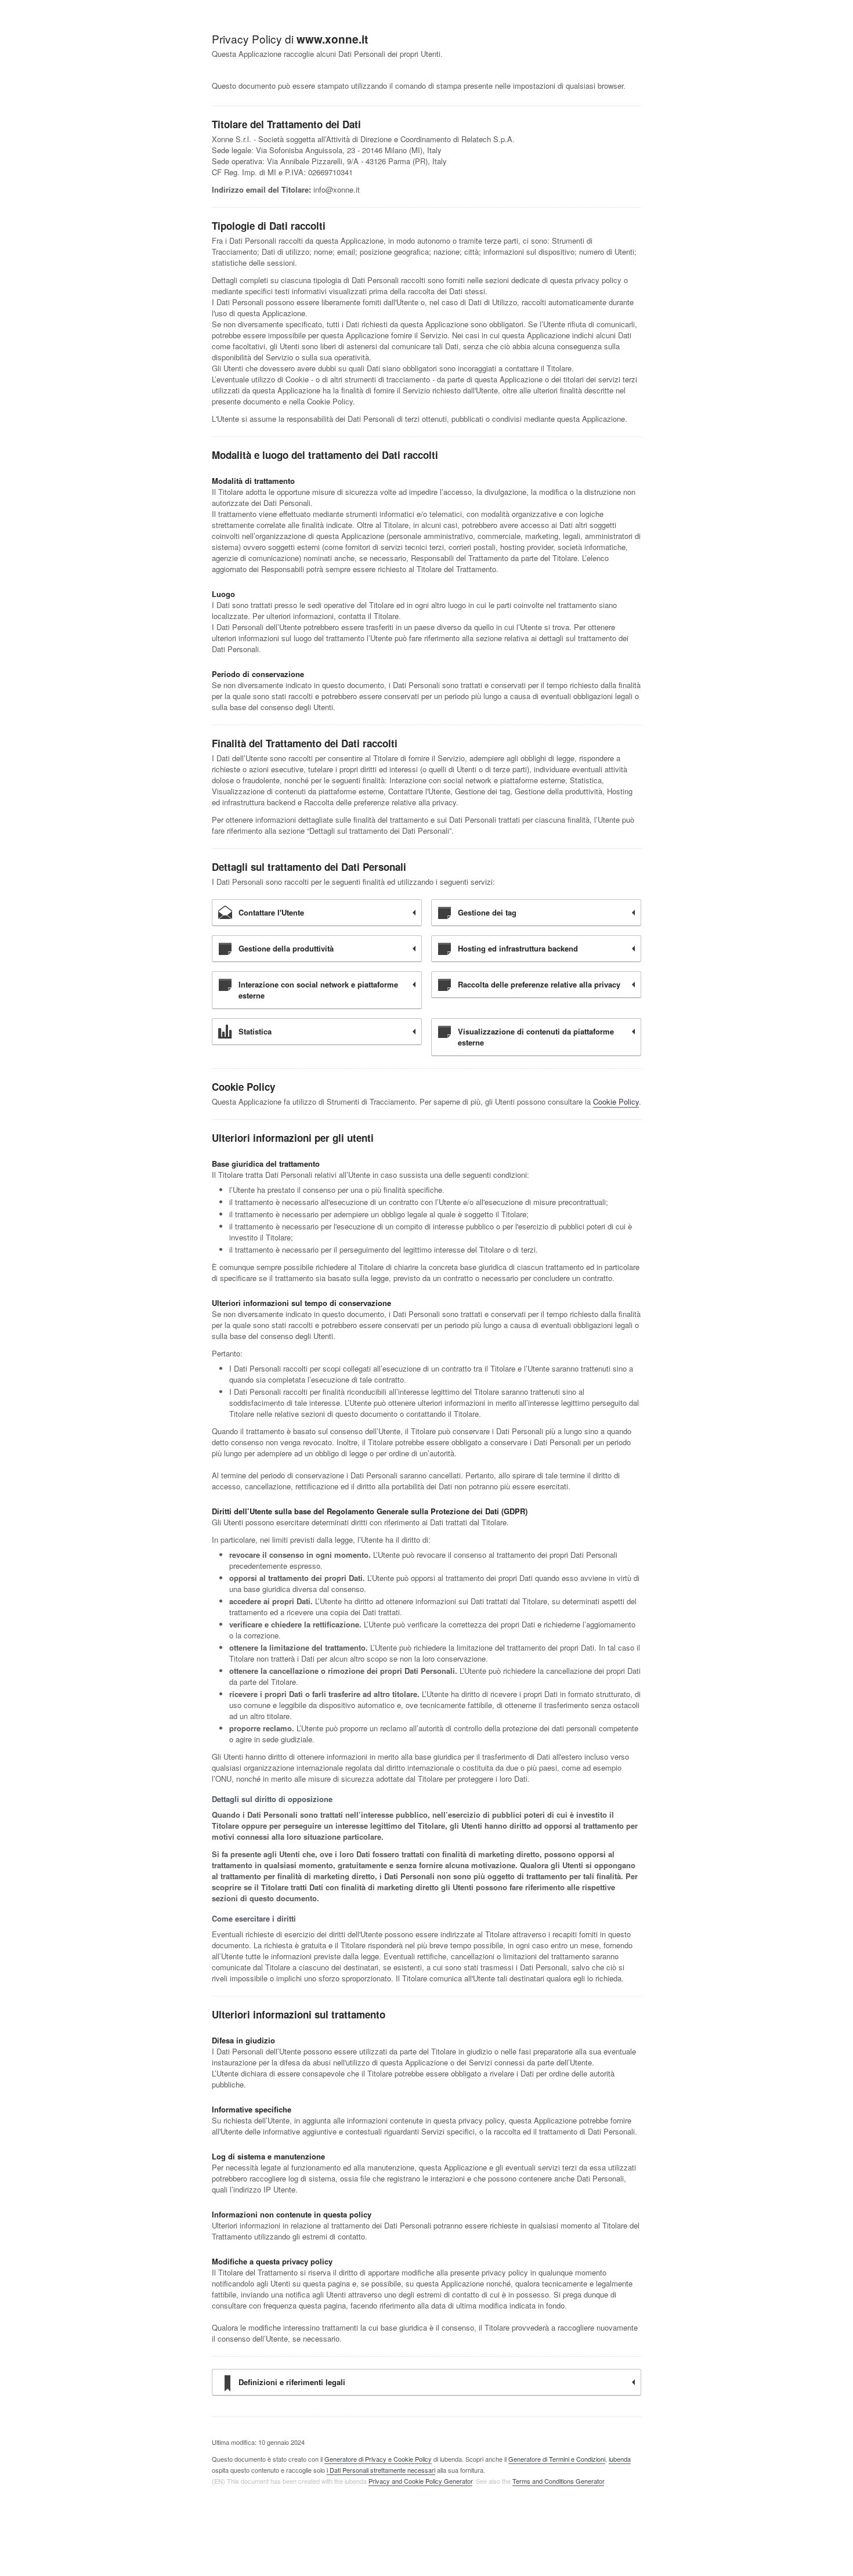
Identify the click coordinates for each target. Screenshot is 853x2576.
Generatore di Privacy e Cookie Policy (378, 2459)
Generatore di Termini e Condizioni (557, 2459)
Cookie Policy (616, 1101)
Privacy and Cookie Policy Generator (420, 2481)
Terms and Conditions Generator (558, 2481)
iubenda (620, 2459)
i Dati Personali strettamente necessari (381, 2470)
